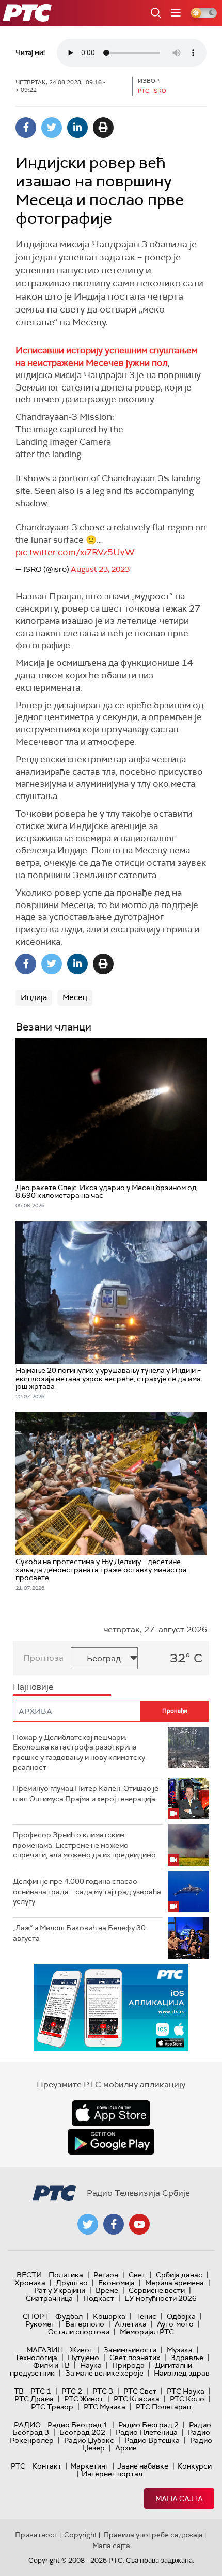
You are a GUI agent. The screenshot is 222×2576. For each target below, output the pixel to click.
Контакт (47, 2466)
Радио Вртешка (152, 2440)
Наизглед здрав (182, 2373)
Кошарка (109, 2316)
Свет (137, 2275)
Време (107, 2290)
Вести (29, 2275)
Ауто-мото (175, 2324)
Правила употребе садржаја (153, 2535)
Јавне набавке (143, 2466)
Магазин (45, 2350)
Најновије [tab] (33, 1687)
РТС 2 (72, 2391)
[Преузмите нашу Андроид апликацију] (111, 2142)
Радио (27, 2425)
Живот (81, 2350)
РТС (18, 2466)
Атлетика (131, 2324)
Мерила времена (175, 2283)
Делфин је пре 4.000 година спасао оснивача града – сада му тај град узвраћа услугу (87, 1891)
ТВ (19, 2391)
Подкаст (99, 2298)
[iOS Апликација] (111, 2008)
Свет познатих (135, 2358)
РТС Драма (34, 2399)
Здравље (187, 2358)
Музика (180, 2350)
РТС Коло (187, 2399)
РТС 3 (103, 2391)
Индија (34, 997)
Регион (106, 2275)
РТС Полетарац (163, 2407)
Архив (126, 2448)
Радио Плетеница (147, 2432)
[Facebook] (26, 128)
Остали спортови (79, 2332)
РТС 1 (41, 2391)
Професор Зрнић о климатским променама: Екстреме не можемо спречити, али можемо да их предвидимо (84, 1845)
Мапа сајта (179, 2499)
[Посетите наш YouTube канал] (139, 2224)
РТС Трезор (52, 2407)
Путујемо (83, 2358)
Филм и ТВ (51, 2365)
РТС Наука (186, 2391)
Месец (75, 997)
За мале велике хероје (104, 2373)
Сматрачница (49, 2298)
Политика (66, 2275)
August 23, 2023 (100, 569)
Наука (91, 2365)
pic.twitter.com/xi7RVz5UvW (75, 552)
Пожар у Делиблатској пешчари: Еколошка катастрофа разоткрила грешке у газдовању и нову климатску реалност (79, 1752)
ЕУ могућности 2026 (161, 2298)
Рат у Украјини (60, 2290)
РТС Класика (137, 2399)
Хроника (30, 2283)
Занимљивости (130, 2350)
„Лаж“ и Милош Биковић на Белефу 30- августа (81, 1933)
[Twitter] (52, 128)
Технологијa (36, 2358)
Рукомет (40, 2324)
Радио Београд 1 (78, 2425)
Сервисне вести (157, 2290)
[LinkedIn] (77, 128)
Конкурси (194, 2466)
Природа (128, 2365)
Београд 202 (82, 2432)
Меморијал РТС (147, 2332)
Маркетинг (89, 2466)
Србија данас (179, 2275)
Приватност (36, 2535)
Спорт (36, 2316)
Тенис (146, 2316)
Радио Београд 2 (148, 2425)
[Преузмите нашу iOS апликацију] (111, 2113)
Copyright (81, 2535)
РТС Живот (84, 2399)
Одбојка (181, 2316)
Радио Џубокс (89, 2440)
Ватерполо (85, 2324)
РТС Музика (105, 2407)
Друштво (72, 2283)
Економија (116, 2283)
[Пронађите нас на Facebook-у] (114, 2224)
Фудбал (69, 2316)
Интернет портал (112, 2474)
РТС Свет (140, 2391)
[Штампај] (103, 128)
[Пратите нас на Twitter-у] (88, 2224)
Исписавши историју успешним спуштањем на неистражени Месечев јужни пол (106, 356)
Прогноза (43, 1658)
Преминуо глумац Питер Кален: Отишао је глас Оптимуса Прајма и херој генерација (86, 1793)
